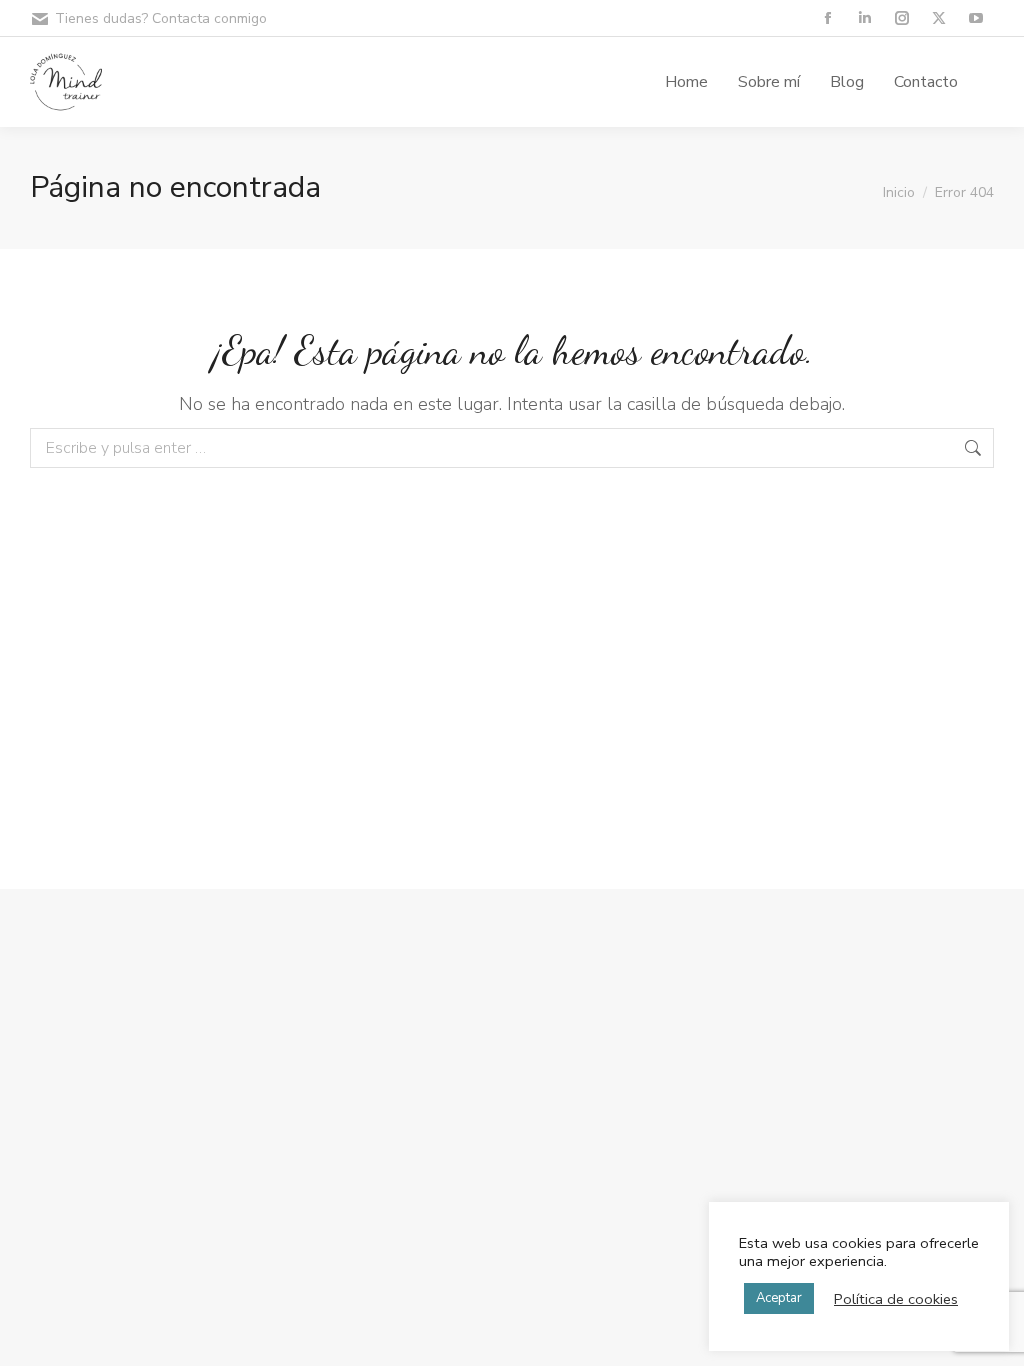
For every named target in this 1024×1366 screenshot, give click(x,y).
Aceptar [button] (779, 1298)
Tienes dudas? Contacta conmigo (161, 18)
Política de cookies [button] (896, 1299)
